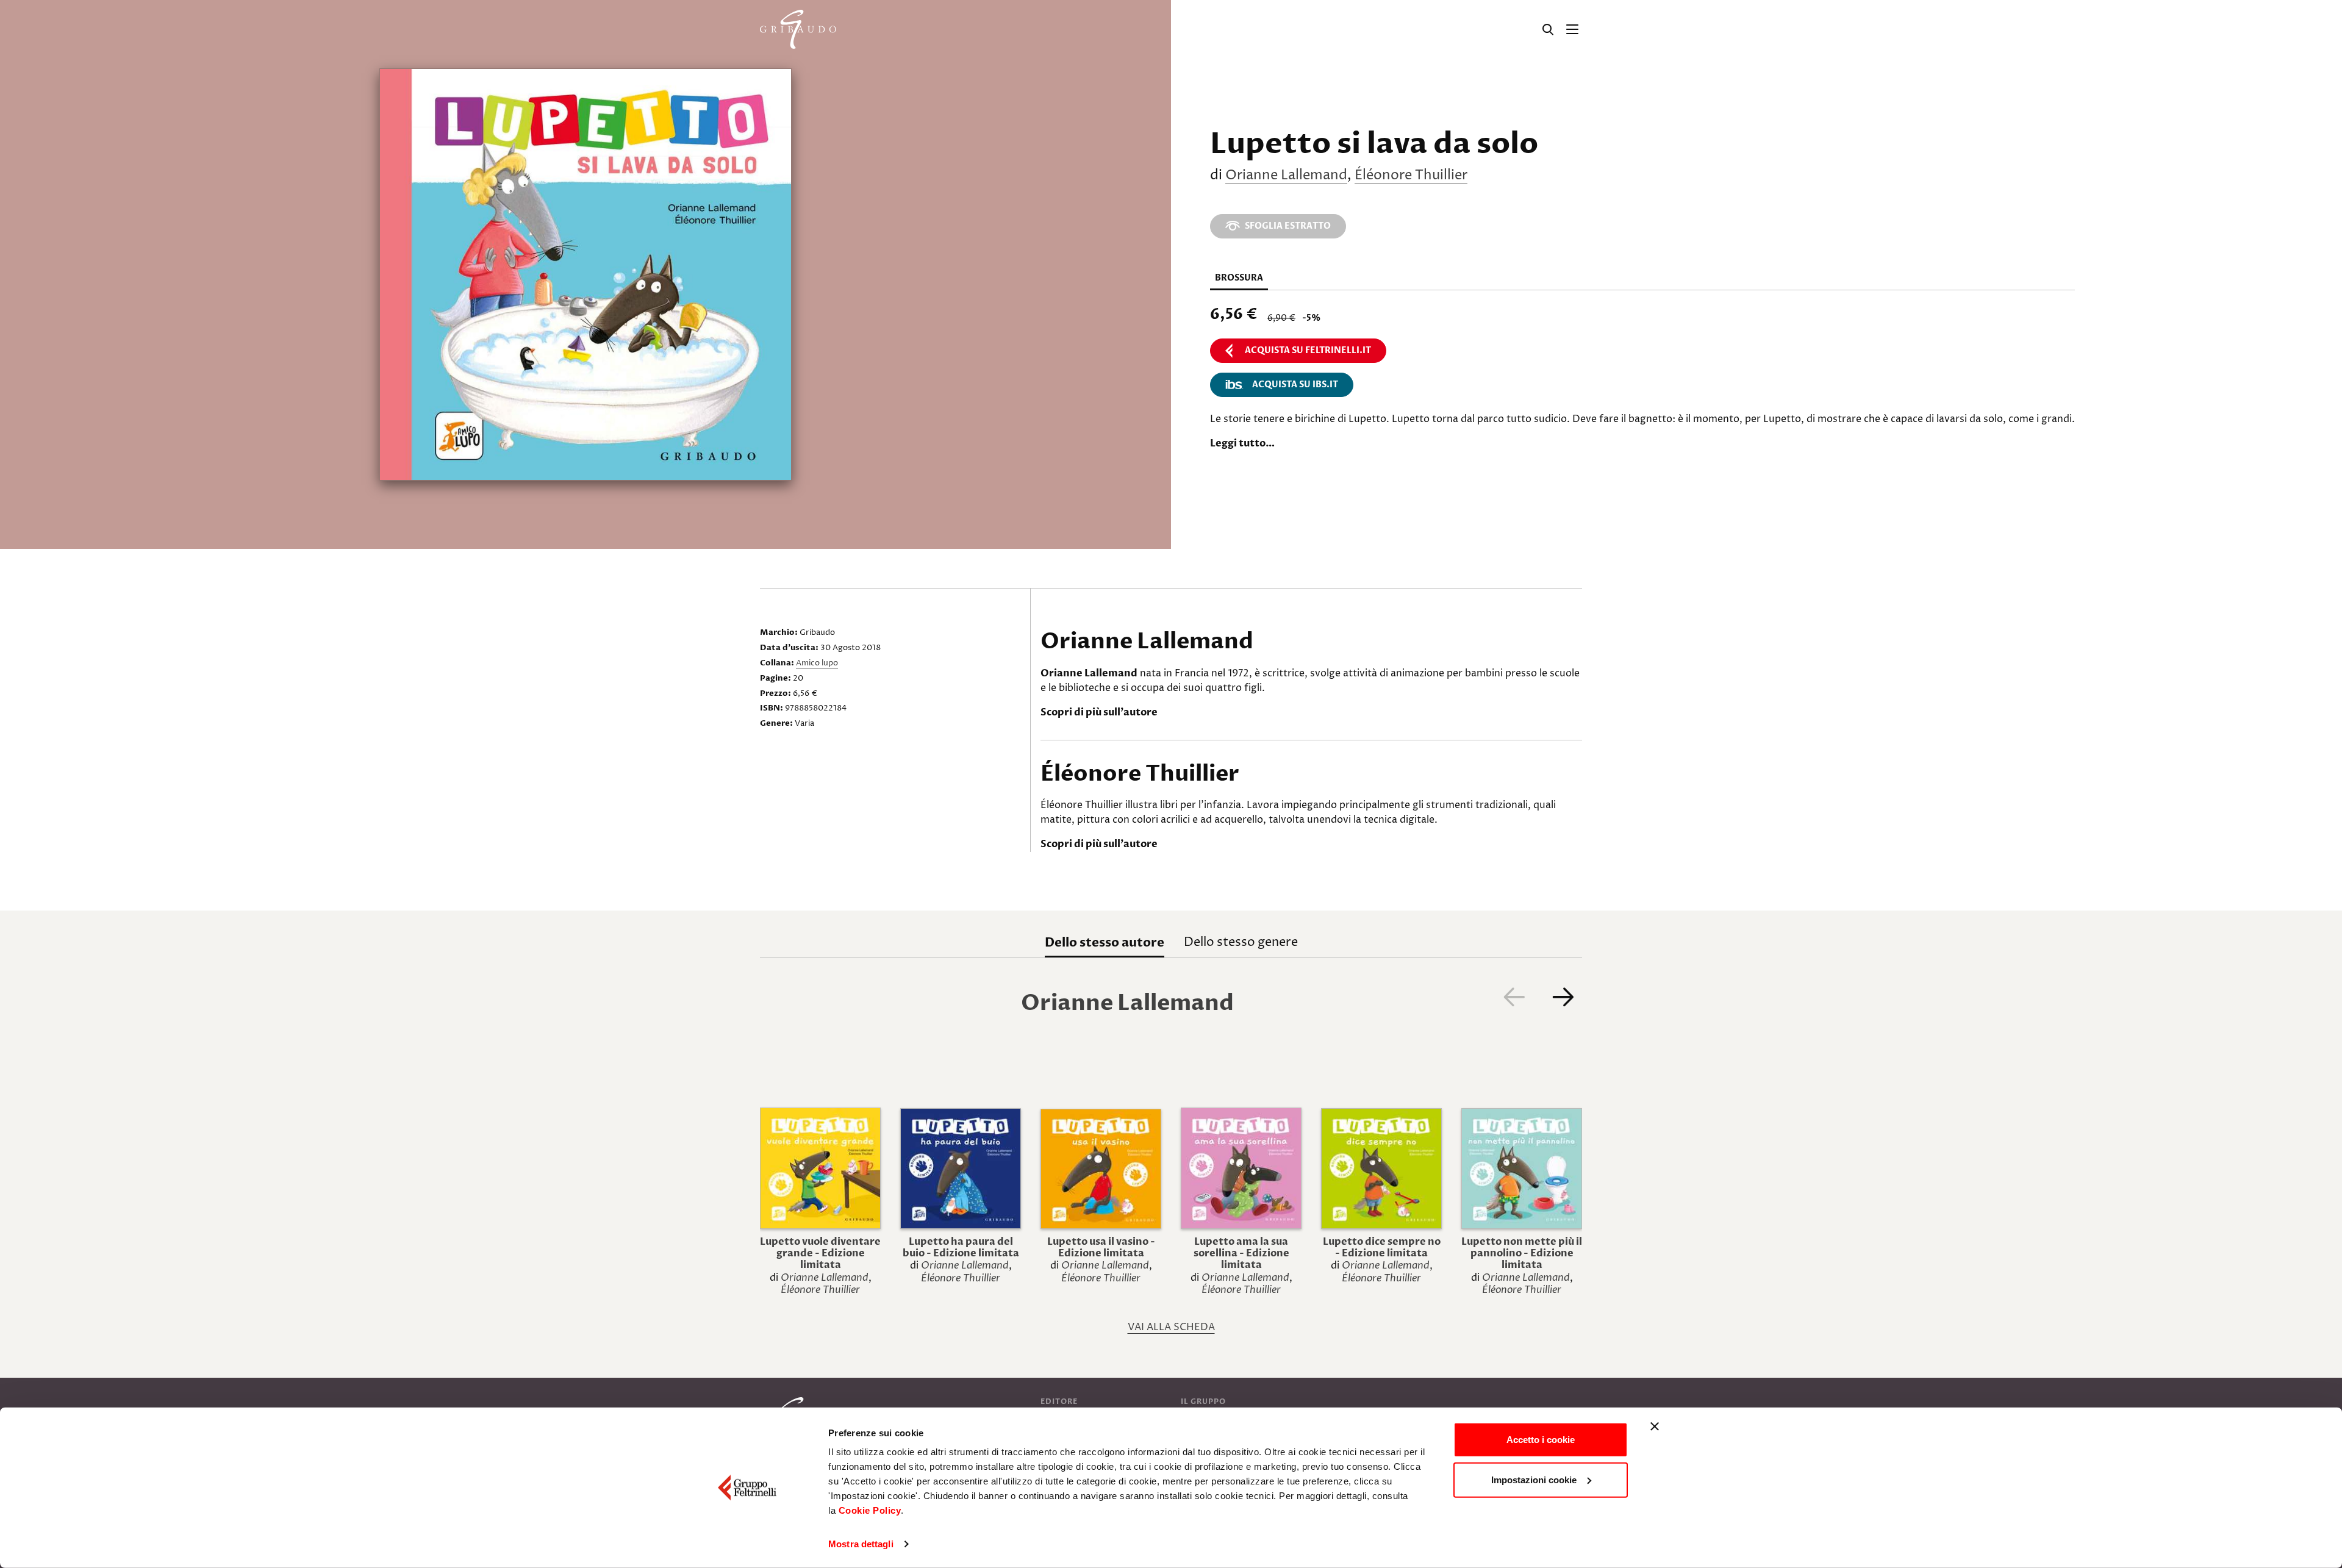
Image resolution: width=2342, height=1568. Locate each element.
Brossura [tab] (1239, 278)
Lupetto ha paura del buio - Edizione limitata (961, 1248)
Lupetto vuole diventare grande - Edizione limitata (820, 1253)
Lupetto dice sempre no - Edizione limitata (1382, 1248)
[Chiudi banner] (1655, 1427)
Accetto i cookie (1541, 1440)
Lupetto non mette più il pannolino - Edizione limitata (1522, 1253)
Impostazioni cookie (1534, 1479)
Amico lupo (817, 663)
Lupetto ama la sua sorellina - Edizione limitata (1241, 1253)
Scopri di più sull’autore (1099, 712)
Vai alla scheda (1171, 1327)
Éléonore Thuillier (1411, 176)
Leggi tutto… (1242, 443)
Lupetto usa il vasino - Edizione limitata (1101, 1248)
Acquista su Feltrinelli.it (1308, 350)
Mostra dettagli (861, 1544)
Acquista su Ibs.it (1295, 385)
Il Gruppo (1203, 1402)
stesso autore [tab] (1105, 943)
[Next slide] (1563, 997)
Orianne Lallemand (1286, 176)
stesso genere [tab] (1241, 943)
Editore (1059, 1402)
